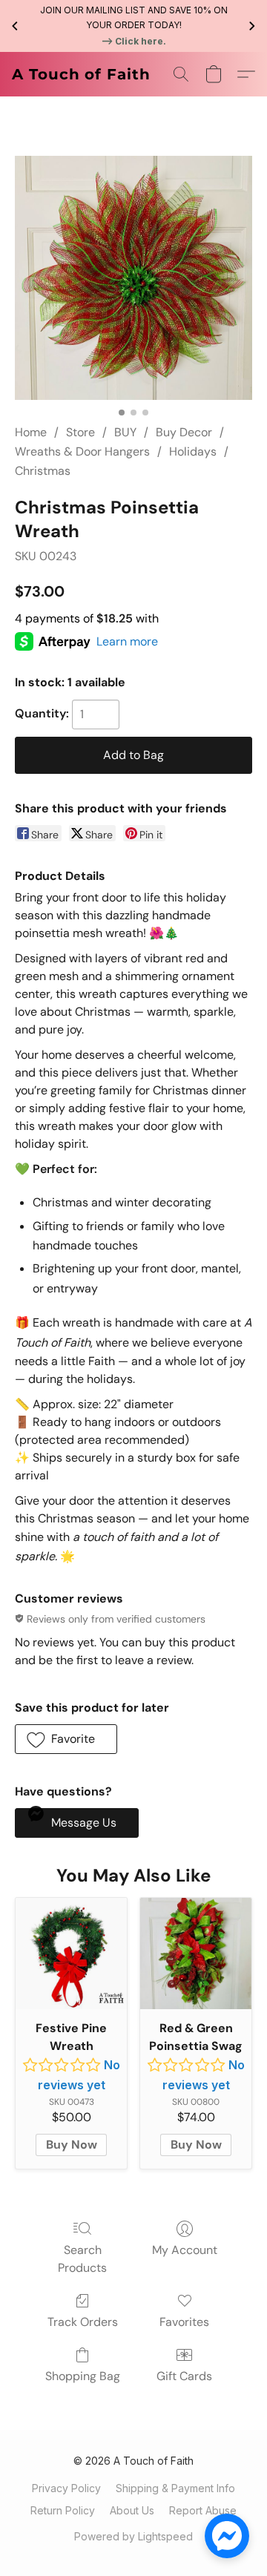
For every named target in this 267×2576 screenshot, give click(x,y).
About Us (132, 2510)
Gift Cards (184, 2376)
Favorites (184, 2322)
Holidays (193, 451)
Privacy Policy (66, 2488)
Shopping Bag (83, 2376)
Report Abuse (203, 2510)
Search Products (82, 2259)
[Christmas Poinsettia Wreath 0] (133, 278)
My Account (185, 2250)
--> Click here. (133, 41)
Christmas (43, 471)
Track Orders (83, 2322)
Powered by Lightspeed (133, 2536)
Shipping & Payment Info (175, 2488)
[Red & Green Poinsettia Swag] (196, 1954)
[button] (81, 74)
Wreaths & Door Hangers (82, 451)
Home (31, 432)
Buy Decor (184, 432)
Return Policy (63, 2510)
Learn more (127, 641)
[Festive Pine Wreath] (71, 1954)
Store (80, 432)
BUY (125, 432)
